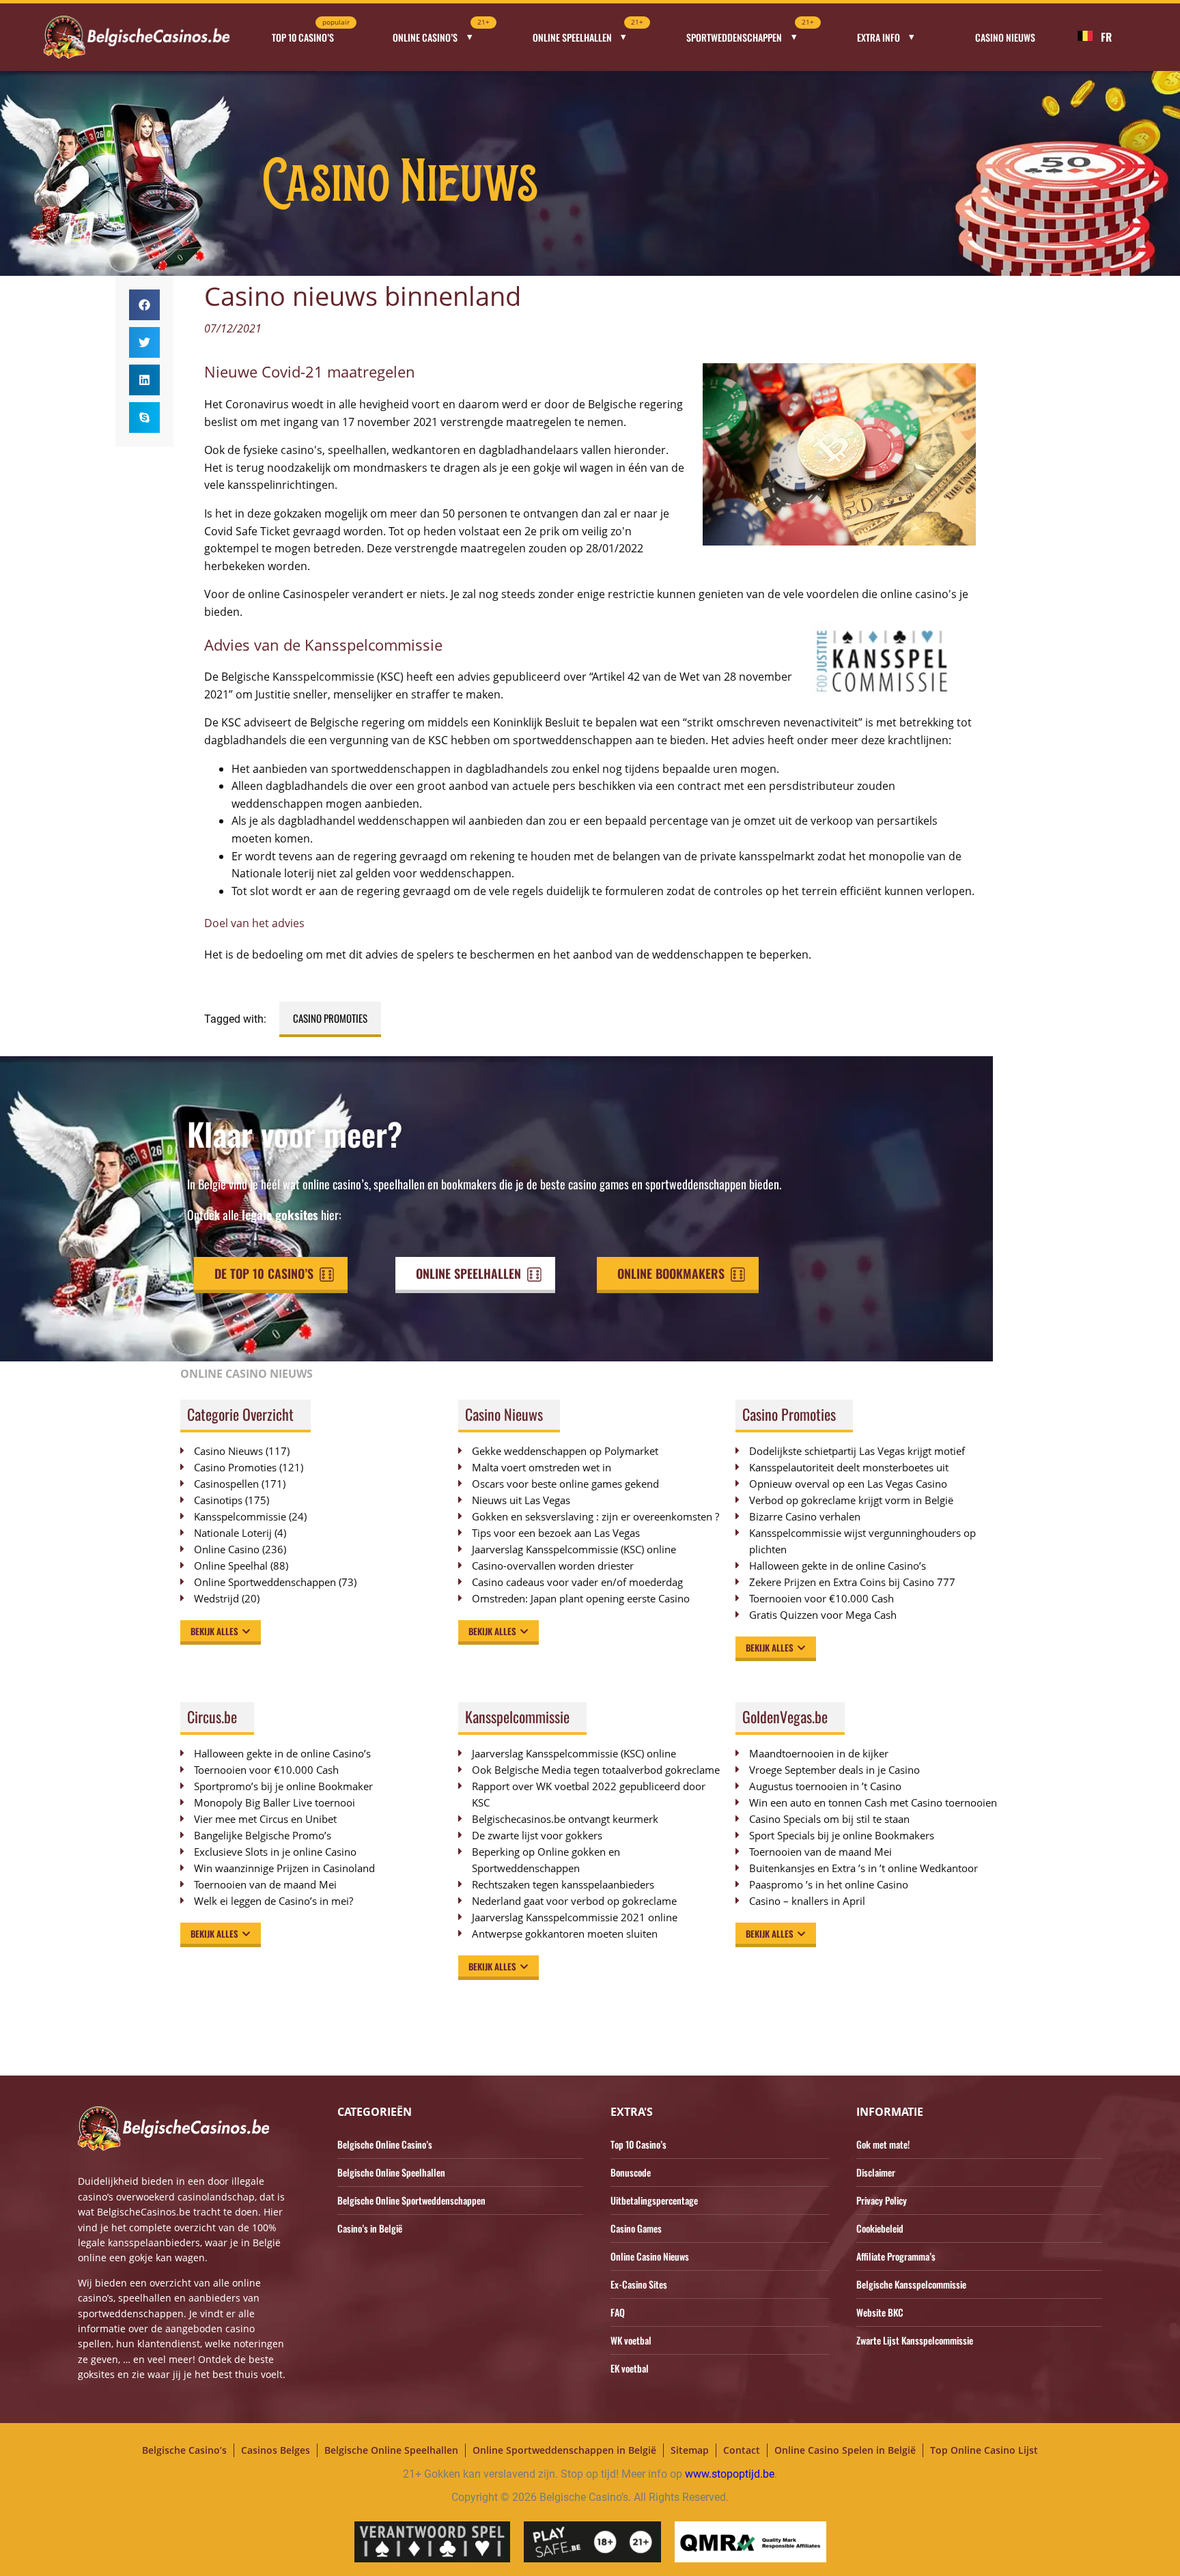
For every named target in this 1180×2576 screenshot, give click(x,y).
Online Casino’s (441, 33)
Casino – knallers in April (807, 1901)
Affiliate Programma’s (896, 2256)
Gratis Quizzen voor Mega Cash (823, 1615)
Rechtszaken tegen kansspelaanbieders (563, 1884)
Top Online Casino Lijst (984, 2450)
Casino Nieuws (1005, 37)
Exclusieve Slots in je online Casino (275, 1852)
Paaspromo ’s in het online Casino (829, 1884)
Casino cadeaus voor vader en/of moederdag (577, 1582)
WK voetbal (631, 2340)
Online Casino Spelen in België (845, 2450)
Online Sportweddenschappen (265, 1582)
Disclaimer (876, 2172)
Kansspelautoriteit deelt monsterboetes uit (849, 1467)
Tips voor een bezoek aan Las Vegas (556, 1533)
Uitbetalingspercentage (654, 2200)
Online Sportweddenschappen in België (564, 2450)
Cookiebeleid (880, 2228)
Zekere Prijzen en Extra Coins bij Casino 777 (859, 1582)
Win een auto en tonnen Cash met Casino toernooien (873, 1802)
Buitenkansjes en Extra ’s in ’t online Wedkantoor (863, 1868)
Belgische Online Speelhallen (391, 2172)
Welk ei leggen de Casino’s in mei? (273, 1901)
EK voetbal (630, 2368)
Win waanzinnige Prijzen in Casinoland (284, 1868)
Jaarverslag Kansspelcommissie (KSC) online (574, 1549)
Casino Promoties (330, 1018)
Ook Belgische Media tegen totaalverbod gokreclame (596, 1770)
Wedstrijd (216, 1598)
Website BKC (880, 2312)
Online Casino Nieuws (650, 2256)
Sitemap (690, 2450)
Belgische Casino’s (184, 2450)
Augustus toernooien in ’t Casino (825, 1786)
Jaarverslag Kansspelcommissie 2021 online (575, 1917)
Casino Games (636, 2228)
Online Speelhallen (588, 33)
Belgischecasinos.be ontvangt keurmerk (565, 1819)
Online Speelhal (231, 1566)
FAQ (618, 2312)
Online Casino (227, 1549)
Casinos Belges (276, 2450)
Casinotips (218, 1500)
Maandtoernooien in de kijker (819, 1753)
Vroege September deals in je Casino (834, 1770)
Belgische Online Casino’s (385, 2144)
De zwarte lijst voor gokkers (537, 1835)
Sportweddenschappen (750, 33)
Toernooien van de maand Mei (265, 1884)
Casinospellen (226, 1484)
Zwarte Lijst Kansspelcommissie (915, 2340)
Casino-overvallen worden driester (553, 1566)
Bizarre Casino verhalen (805, 1516)
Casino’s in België (370, 2228)
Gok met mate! (883, 2144)
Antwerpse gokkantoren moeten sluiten (565, 1934)
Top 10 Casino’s (311, 33)
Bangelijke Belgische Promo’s (263, 1835)
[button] (144, 305)
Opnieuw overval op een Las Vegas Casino (848, 1484)
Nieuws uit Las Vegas (521, 1500)
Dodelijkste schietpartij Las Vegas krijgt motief (857, 1451)
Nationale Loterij (233, 1533)
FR (1106, 37)
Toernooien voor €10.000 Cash (821, 1598)
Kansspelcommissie (240, 1516)
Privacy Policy (882, 2200)
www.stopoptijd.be (730, 2474)
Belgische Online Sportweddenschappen (411, 2200)
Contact (742, 2450)
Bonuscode (631, 2172)
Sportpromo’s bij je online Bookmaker (283, 1786)
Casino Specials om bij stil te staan (829, 1819)
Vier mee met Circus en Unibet (265, 1819)
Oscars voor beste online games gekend (565, 1484)
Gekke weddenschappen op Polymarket (565, 1451)
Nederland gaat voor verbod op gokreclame (574, 1901)
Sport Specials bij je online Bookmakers (842, 1835)
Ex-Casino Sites (639, 2284)
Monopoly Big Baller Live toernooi (275, 1802)
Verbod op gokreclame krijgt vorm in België (851, 1500)
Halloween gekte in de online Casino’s (838, 1566)
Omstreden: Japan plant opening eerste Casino (581, 1598)
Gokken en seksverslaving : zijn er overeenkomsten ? (595, 1516)
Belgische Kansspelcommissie (911, 2284)
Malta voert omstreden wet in (542, 1467)
